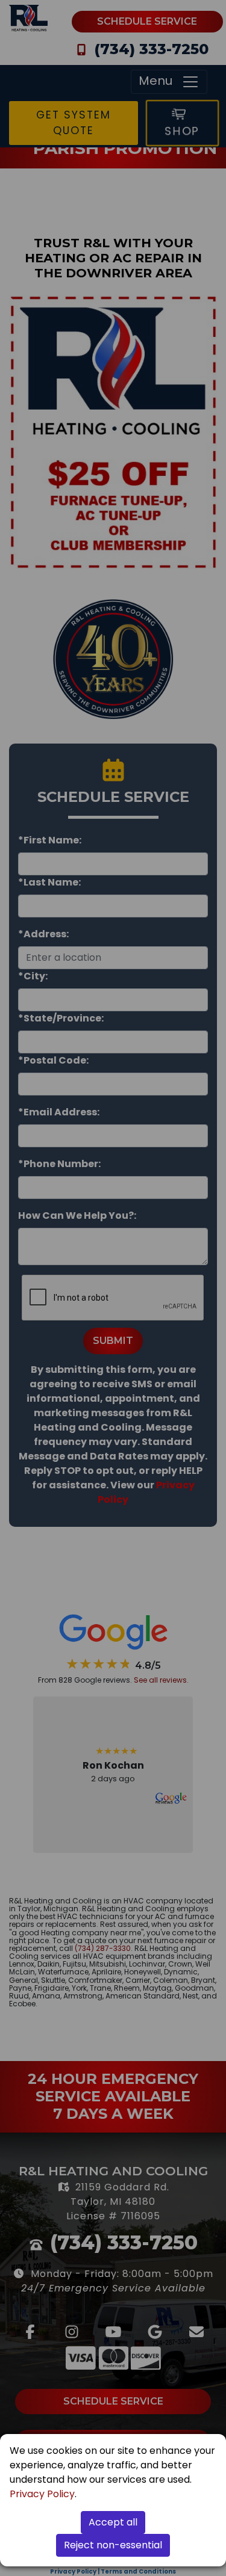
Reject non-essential (113, 2545)
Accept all (113, 2522)
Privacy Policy (42, 2494)
